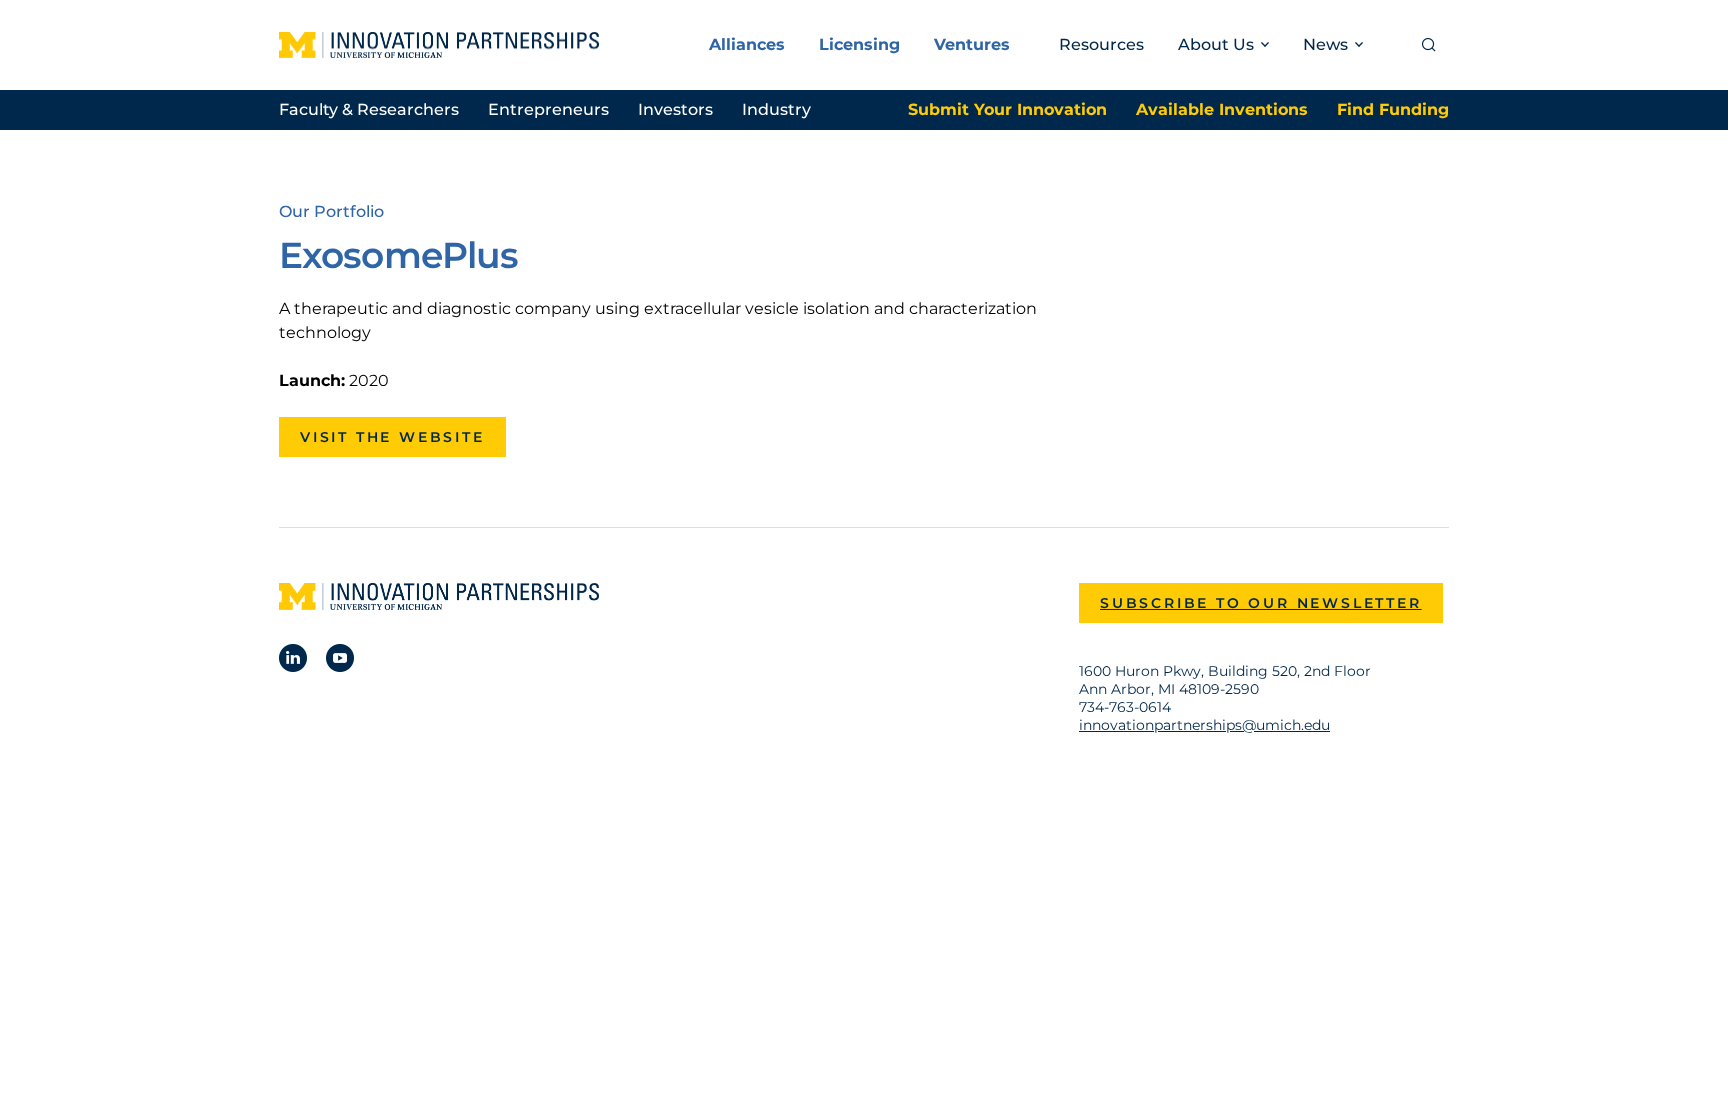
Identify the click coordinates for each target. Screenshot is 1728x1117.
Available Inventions (1222, 109)
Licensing (859, 44)
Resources (1101, 44)
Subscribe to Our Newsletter (1261, 603)
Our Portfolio (331, 211)
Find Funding (1393, 109)
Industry (776, 109)
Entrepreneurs (548, 109)
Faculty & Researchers (369, 109)
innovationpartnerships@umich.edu (1204, 725)
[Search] (1429, 45)
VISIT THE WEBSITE (392, 437)
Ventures (972, 44)
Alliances (747, 44)
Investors (675, 109)
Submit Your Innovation (1007, 109)
